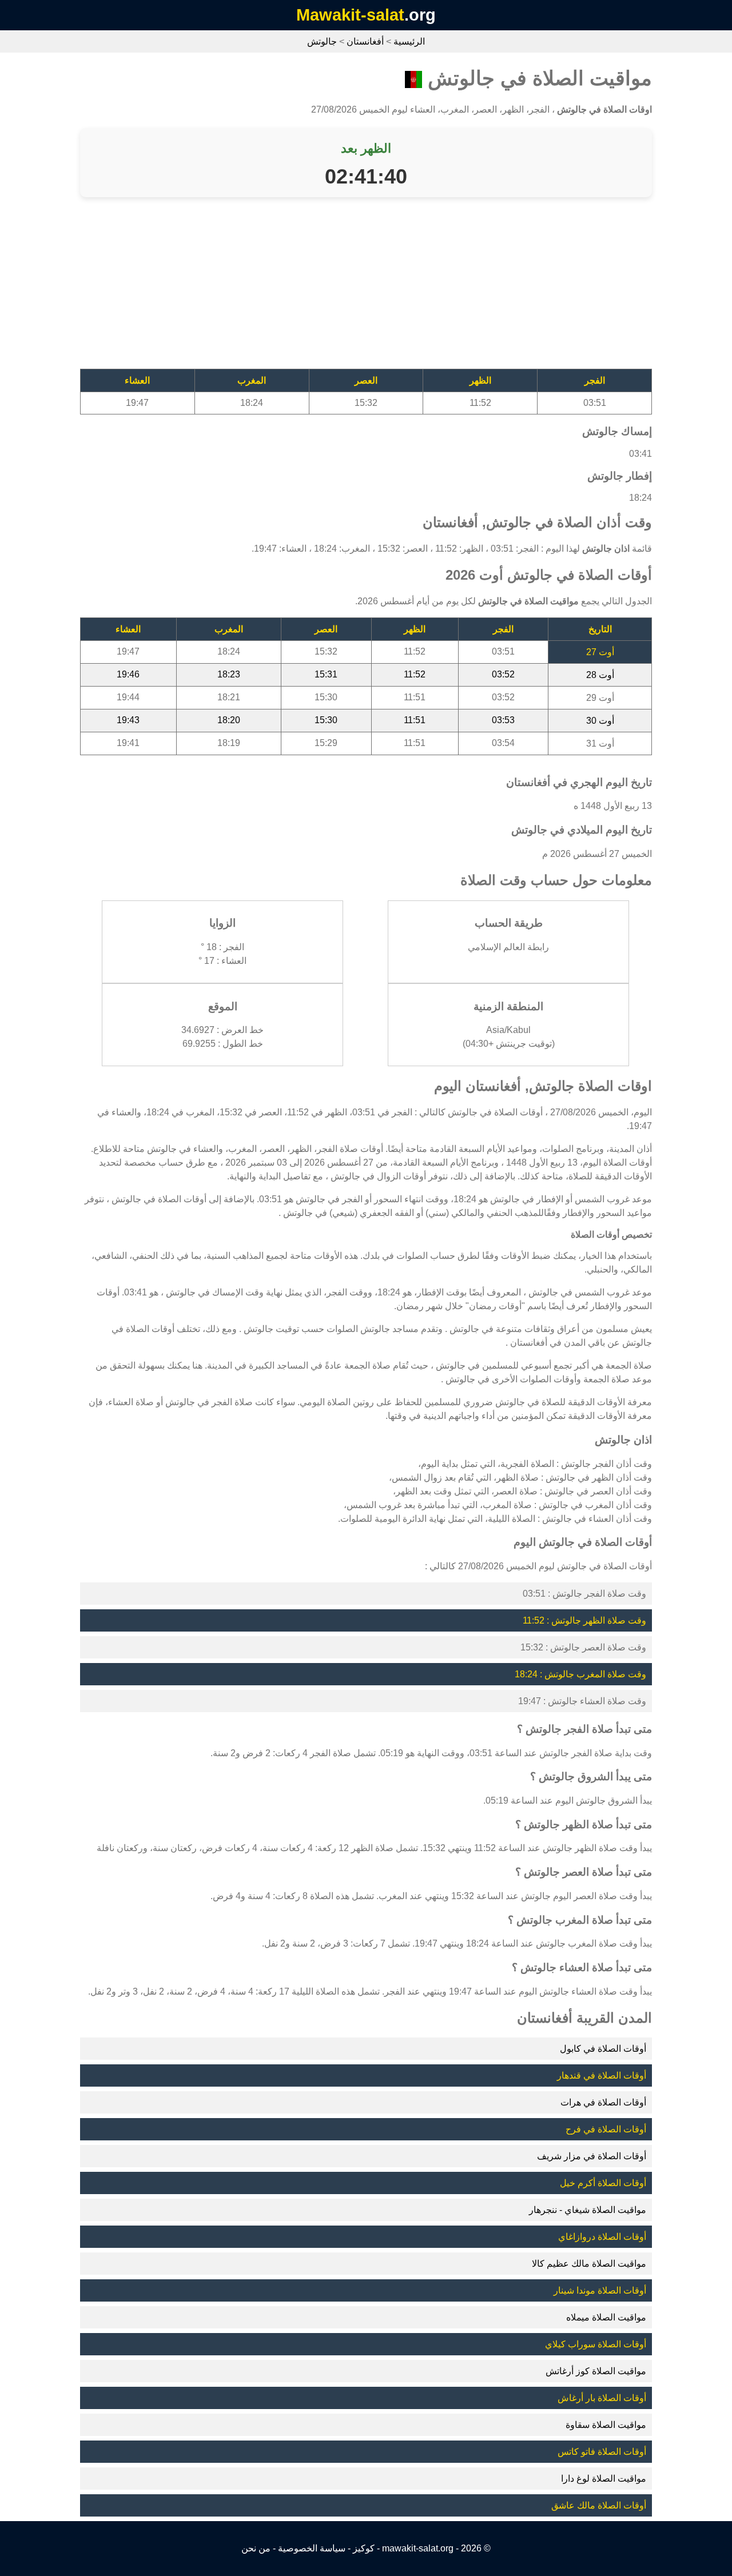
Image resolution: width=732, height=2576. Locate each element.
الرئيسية (409, 41)
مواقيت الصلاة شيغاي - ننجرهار (588, 2210)
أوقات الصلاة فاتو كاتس (602, 2452)
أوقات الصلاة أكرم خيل (603, 2183)
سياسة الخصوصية (312, 2548)
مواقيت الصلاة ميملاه (606, 2317)
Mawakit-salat (350, 15)
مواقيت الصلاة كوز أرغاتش (596, 2371)
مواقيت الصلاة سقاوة (606, 2425)
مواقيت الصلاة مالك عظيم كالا (589, 2264)
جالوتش (322, 41)
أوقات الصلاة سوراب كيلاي (596, 2344)
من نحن (256, 2548)
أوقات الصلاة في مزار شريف (592, 2156)
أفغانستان (365, 41)
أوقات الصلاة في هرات (603, 2102)
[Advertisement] (366, 289)
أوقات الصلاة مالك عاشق (599, 2505)
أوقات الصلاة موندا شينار (600, 2290)
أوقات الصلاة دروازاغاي (602, 2237)
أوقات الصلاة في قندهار (602, 2075)
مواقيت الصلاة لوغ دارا (604, 2479)
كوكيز (364, 2548)
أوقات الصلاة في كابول (603, 2049)
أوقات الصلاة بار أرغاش (602, 2398)
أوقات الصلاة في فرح (606, 2129)
